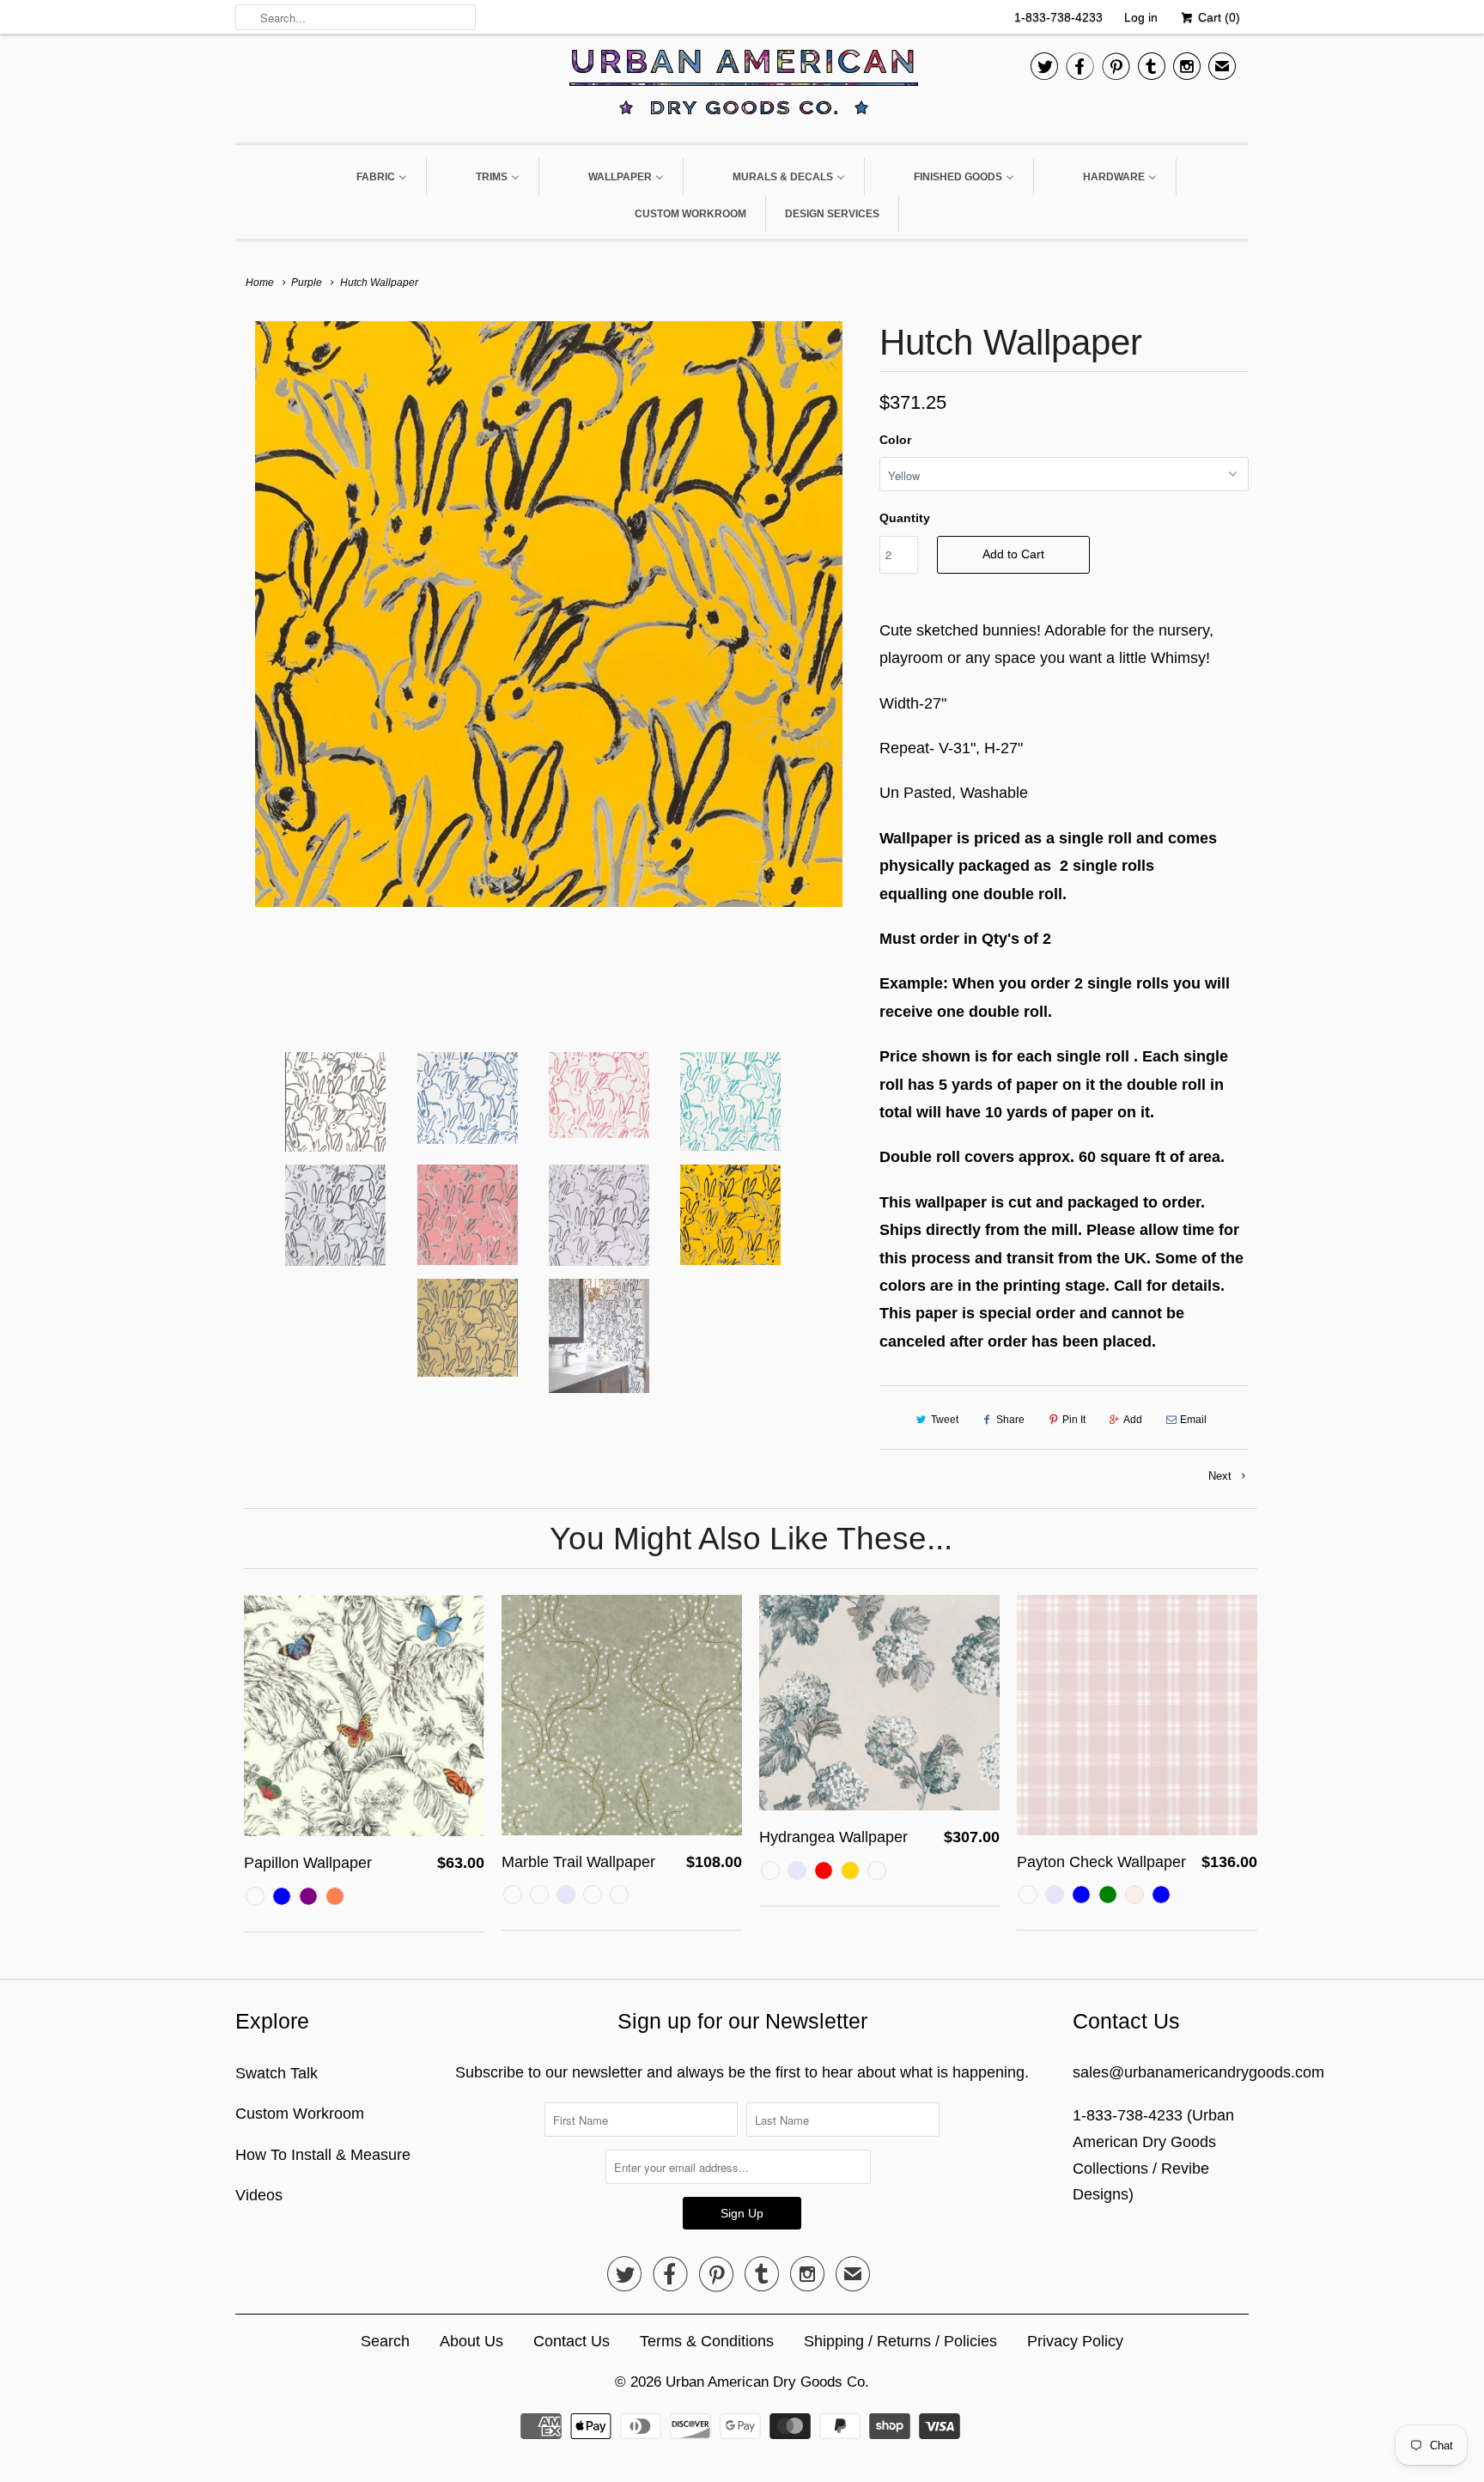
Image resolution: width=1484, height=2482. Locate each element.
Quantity (905, 518)
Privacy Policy (1075, 2341)
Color (895, 440)
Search (385, 2341)
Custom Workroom (300, 2114)
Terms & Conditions (707, 2341)
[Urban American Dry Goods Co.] (742, 86)
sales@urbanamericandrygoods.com (1198, 2072)
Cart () (1217, 17)
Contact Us (572, 2341)
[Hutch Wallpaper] (549, 614)
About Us (471, 2341)
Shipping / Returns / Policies (900, 2341)
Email (1193, 1420)
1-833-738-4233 (1058, 17)
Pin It (1074, 1420)
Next (1222, 1476)
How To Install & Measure (323, 2155)
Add (1133, 1420)
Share (1010, 1420)
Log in (1141, 17)
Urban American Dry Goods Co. (767, 2382)
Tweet (945, 1420)
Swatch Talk (277, 2073)
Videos (259, 2195)
